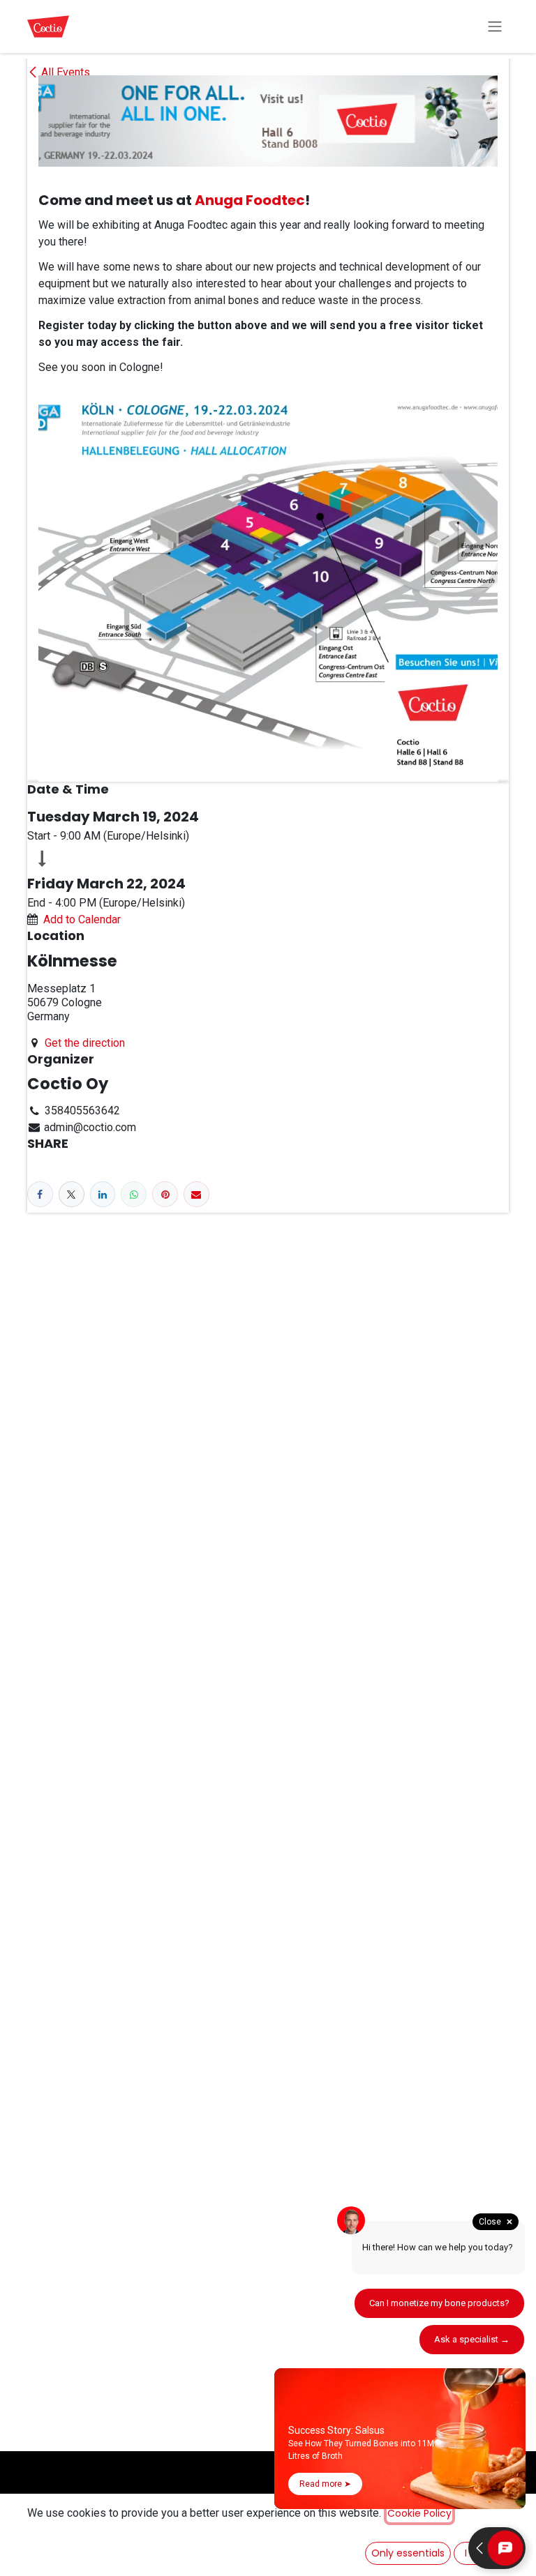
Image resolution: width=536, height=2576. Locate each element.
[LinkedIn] (103, 1194)
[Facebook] (40, 1194)
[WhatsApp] (134, 1194)
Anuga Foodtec (250, 200)
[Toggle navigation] (495, 27)
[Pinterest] (165, 1194)
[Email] (196, 1194)
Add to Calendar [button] (82, 919)
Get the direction (85, 1043)
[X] (72, 1194)
